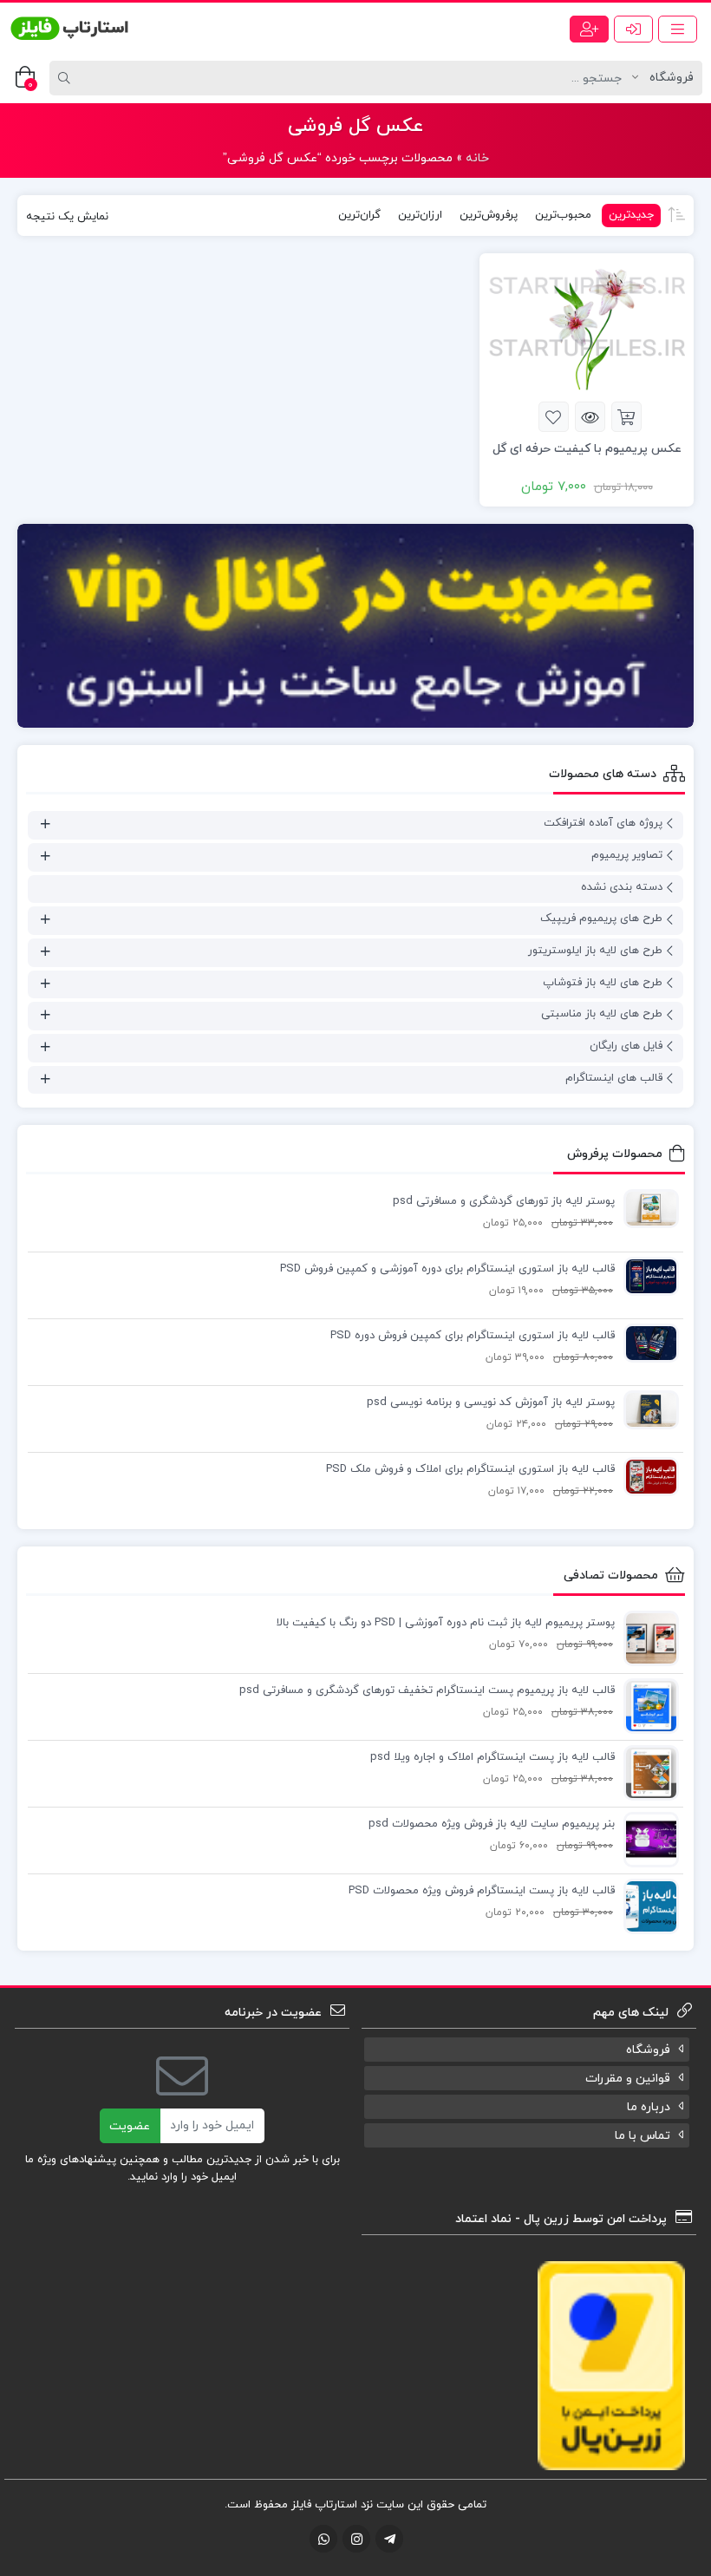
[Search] (67, 78)
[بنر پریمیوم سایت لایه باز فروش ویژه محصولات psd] (647, 1840)
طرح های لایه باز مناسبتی (602, 1014)
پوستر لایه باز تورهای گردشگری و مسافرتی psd (504, 1201)
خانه (477, 158)
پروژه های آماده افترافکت (603, 823)
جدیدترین (631, 215)
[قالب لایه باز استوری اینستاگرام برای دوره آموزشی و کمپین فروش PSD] (647, 1276)
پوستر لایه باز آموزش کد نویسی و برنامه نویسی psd (491, 1402)
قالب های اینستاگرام (614, 1078)
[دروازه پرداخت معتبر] (611, 2365)
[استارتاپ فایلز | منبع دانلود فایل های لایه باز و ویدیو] (69, 29)
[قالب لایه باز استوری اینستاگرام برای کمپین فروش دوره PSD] (647, 1343)
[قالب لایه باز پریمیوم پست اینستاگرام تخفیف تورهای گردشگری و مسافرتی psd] (647, 1706)
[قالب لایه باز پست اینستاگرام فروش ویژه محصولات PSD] (647, 1906)
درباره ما (649, 2107)
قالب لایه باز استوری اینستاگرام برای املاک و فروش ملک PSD (470, 1469)
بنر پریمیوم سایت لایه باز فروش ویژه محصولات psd (492, 1824)
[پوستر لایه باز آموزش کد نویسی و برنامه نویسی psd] (647, 1409)
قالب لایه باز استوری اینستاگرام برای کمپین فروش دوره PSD (473, 1336)
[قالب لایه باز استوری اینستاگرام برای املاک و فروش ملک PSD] (647, 1476)
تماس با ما (643, 2136)
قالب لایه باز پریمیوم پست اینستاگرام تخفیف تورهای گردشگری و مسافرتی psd (427, 1690)
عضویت (130, 2126)
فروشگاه (648, 2050)
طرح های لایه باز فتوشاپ (603, 983)
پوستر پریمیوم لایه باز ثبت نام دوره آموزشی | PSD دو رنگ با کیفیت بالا (446, 1623)
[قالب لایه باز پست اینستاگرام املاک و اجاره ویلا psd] (647, 1773)
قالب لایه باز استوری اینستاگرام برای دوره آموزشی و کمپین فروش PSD (447, 1269)
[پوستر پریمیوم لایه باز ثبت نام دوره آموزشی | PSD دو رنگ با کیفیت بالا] (647, 1638)
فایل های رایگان (626, 1046)
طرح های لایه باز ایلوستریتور (595, 951)
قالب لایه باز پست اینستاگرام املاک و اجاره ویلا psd (492, 1757)
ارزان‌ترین (420, 215)
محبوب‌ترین (563, 215)
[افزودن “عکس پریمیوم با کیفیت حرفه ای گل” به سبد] (626, 417)
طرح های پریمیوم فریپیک (601, 919)
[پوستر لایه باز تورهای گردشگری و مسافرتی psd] (647, 1208)
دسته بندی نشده (622, 887)
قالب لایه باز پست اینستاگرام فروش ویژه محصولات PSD (482, 1891)
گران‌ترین (359, 215)
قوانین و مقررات (628, 2079)
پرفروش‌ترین (489, 215)
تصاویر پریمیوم (627, 855)
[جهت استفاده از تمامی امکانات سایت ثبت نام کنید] (589, 29)
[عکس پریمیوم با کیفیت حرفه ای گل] (587, 327)
